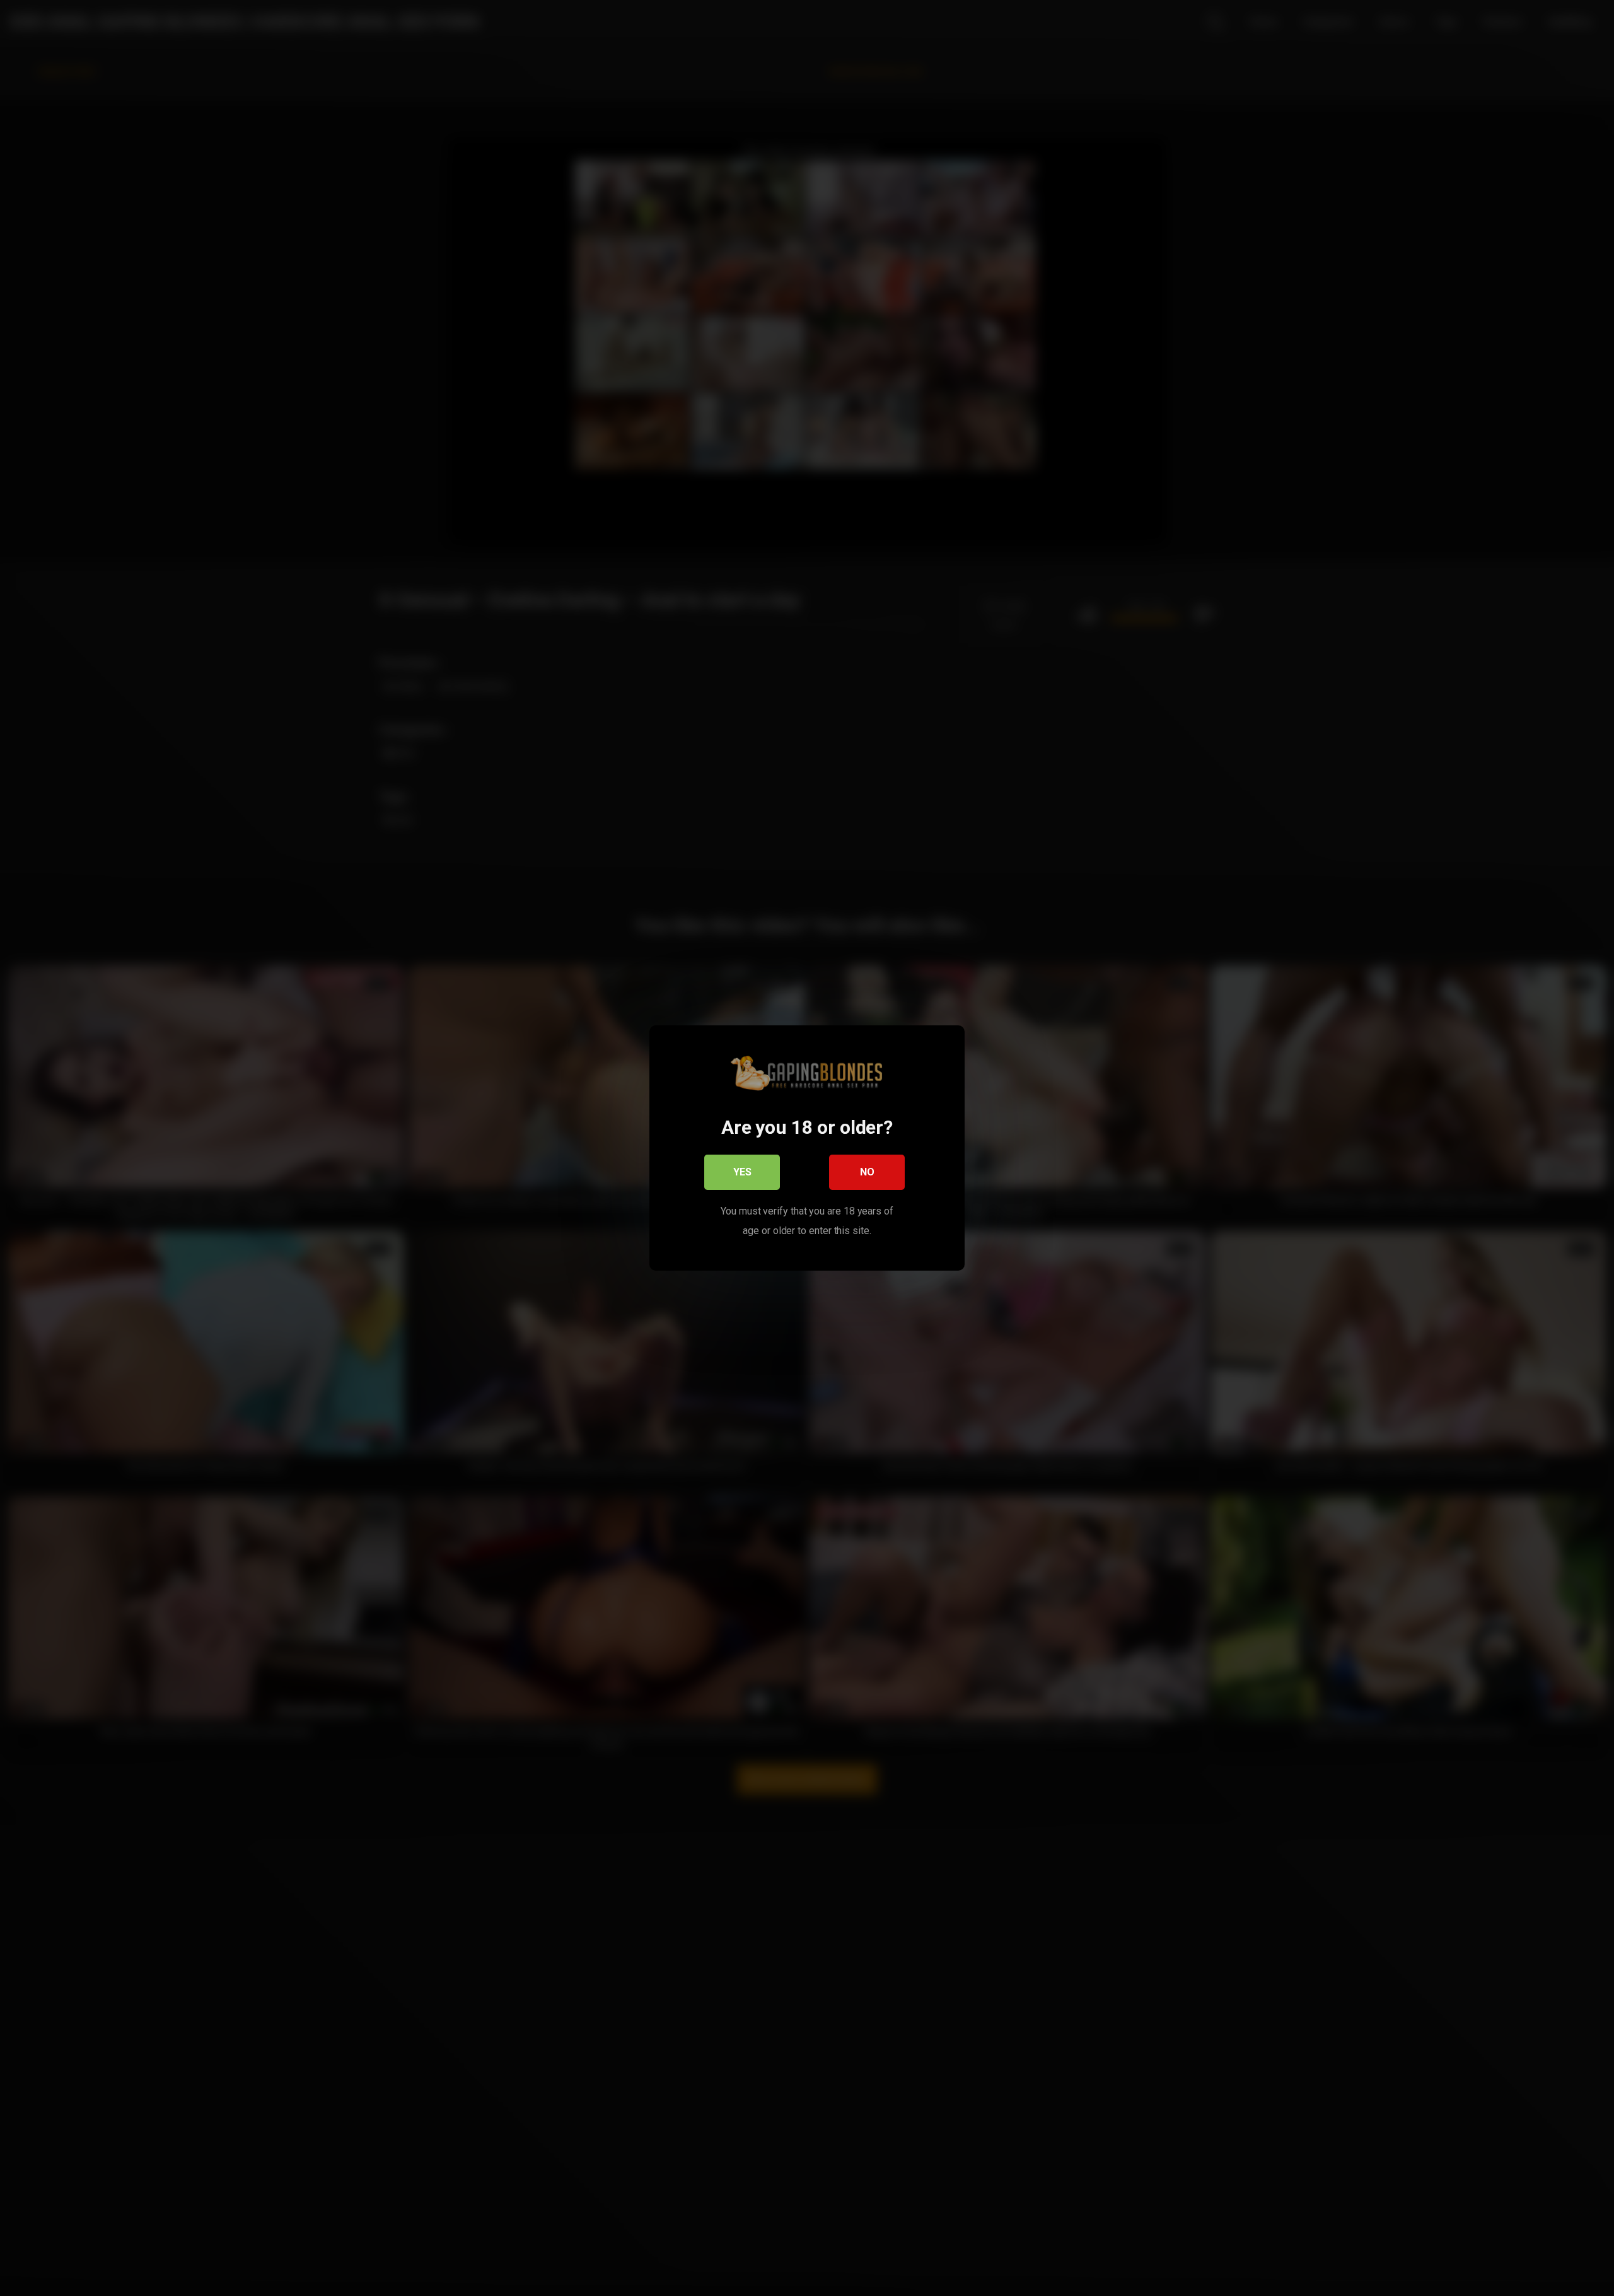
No (867, 1172)
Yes (742, 1172)
